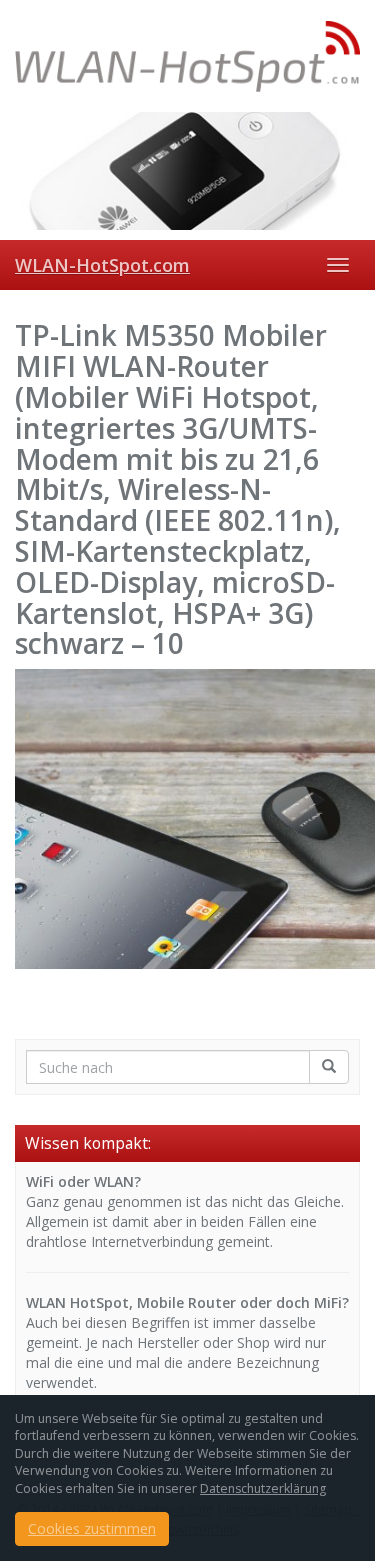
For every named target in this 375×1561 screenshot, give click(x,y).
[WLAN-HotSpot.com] (187, 56)
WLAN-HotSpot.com (102, 265)
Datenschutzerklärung (263, 1488)
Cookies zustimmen (92, 1528)
